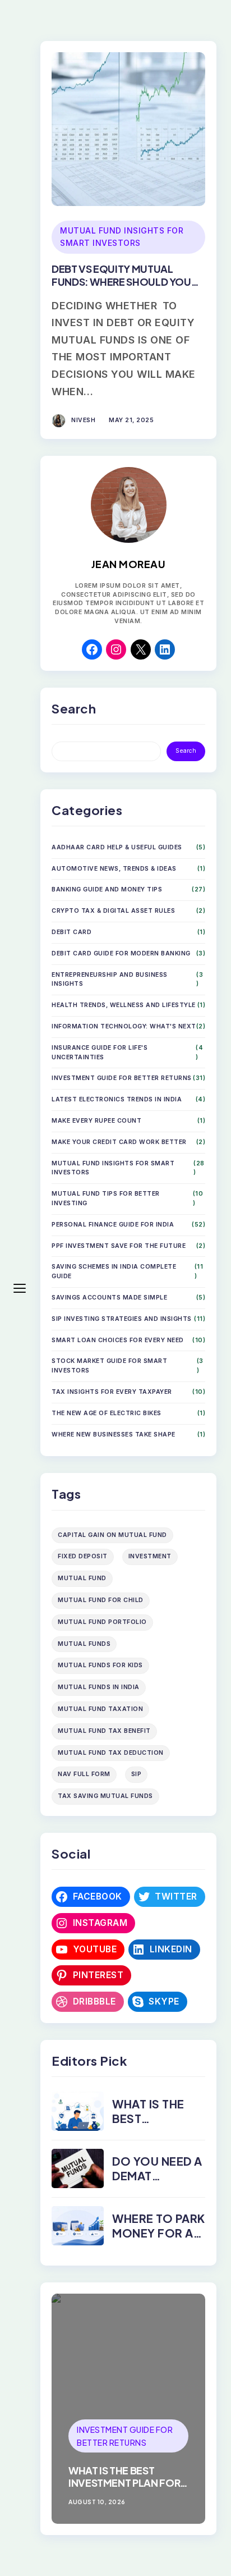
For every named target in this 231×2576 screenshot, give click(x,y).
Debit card (71, 932)
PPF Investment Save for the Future (119, 1246)
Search (186, 751)
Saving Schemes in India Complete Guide (114, 1271)
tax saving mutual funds (105, 1796)
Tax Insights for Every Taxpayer (112, 1392)
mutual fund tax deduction (111, 1753)
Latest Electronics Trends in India (117, 1099)
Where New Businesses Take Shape (114, 1435)
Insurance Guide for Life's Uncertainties (100, 1053)
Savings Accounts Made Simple (109, 1298)
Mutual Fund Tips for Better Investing (106, 1198)
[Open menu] (20, 1288)
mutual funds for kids (100, 1665)
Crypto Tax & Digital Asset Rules (113, 911)
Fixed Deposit (83, 1556)
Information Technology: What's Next (124, 1026)
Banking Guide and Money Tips (107, 889)
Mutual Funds (84, 1644)
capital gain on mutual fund (112, 1535)
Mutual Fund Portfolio (102, 1622)
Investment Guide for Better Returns (122, 1078)
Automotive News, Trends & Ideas (114, 869)
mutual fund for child (101, 1600)
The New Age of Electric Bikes (107, 1413)
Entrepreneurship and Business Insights (110, 980)
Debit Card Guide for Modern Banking (121, 953)
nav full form (84, 1774)
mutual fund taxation (100, 1709)
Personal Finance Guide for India (113, 1225)
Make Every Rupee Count (96, 1121)
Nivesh (83, 420)
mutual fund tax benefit (104, 1731)
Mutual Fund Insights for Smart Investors (122, 237)
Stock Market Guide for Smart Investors (109, 1366)
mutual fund (82, 1578)
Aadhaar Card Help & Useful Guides (117, 847)
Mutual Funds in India (99, 1687)
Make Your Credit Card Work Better (119, 1142)
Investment (150, 1556)
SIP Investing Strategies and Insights (122, 1319)
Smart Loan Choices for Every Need (118, 1340)
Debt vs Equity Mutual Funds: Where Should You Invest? (121, 282)
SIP (137, 1774)
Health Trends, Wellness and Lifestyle (124, 1005)
